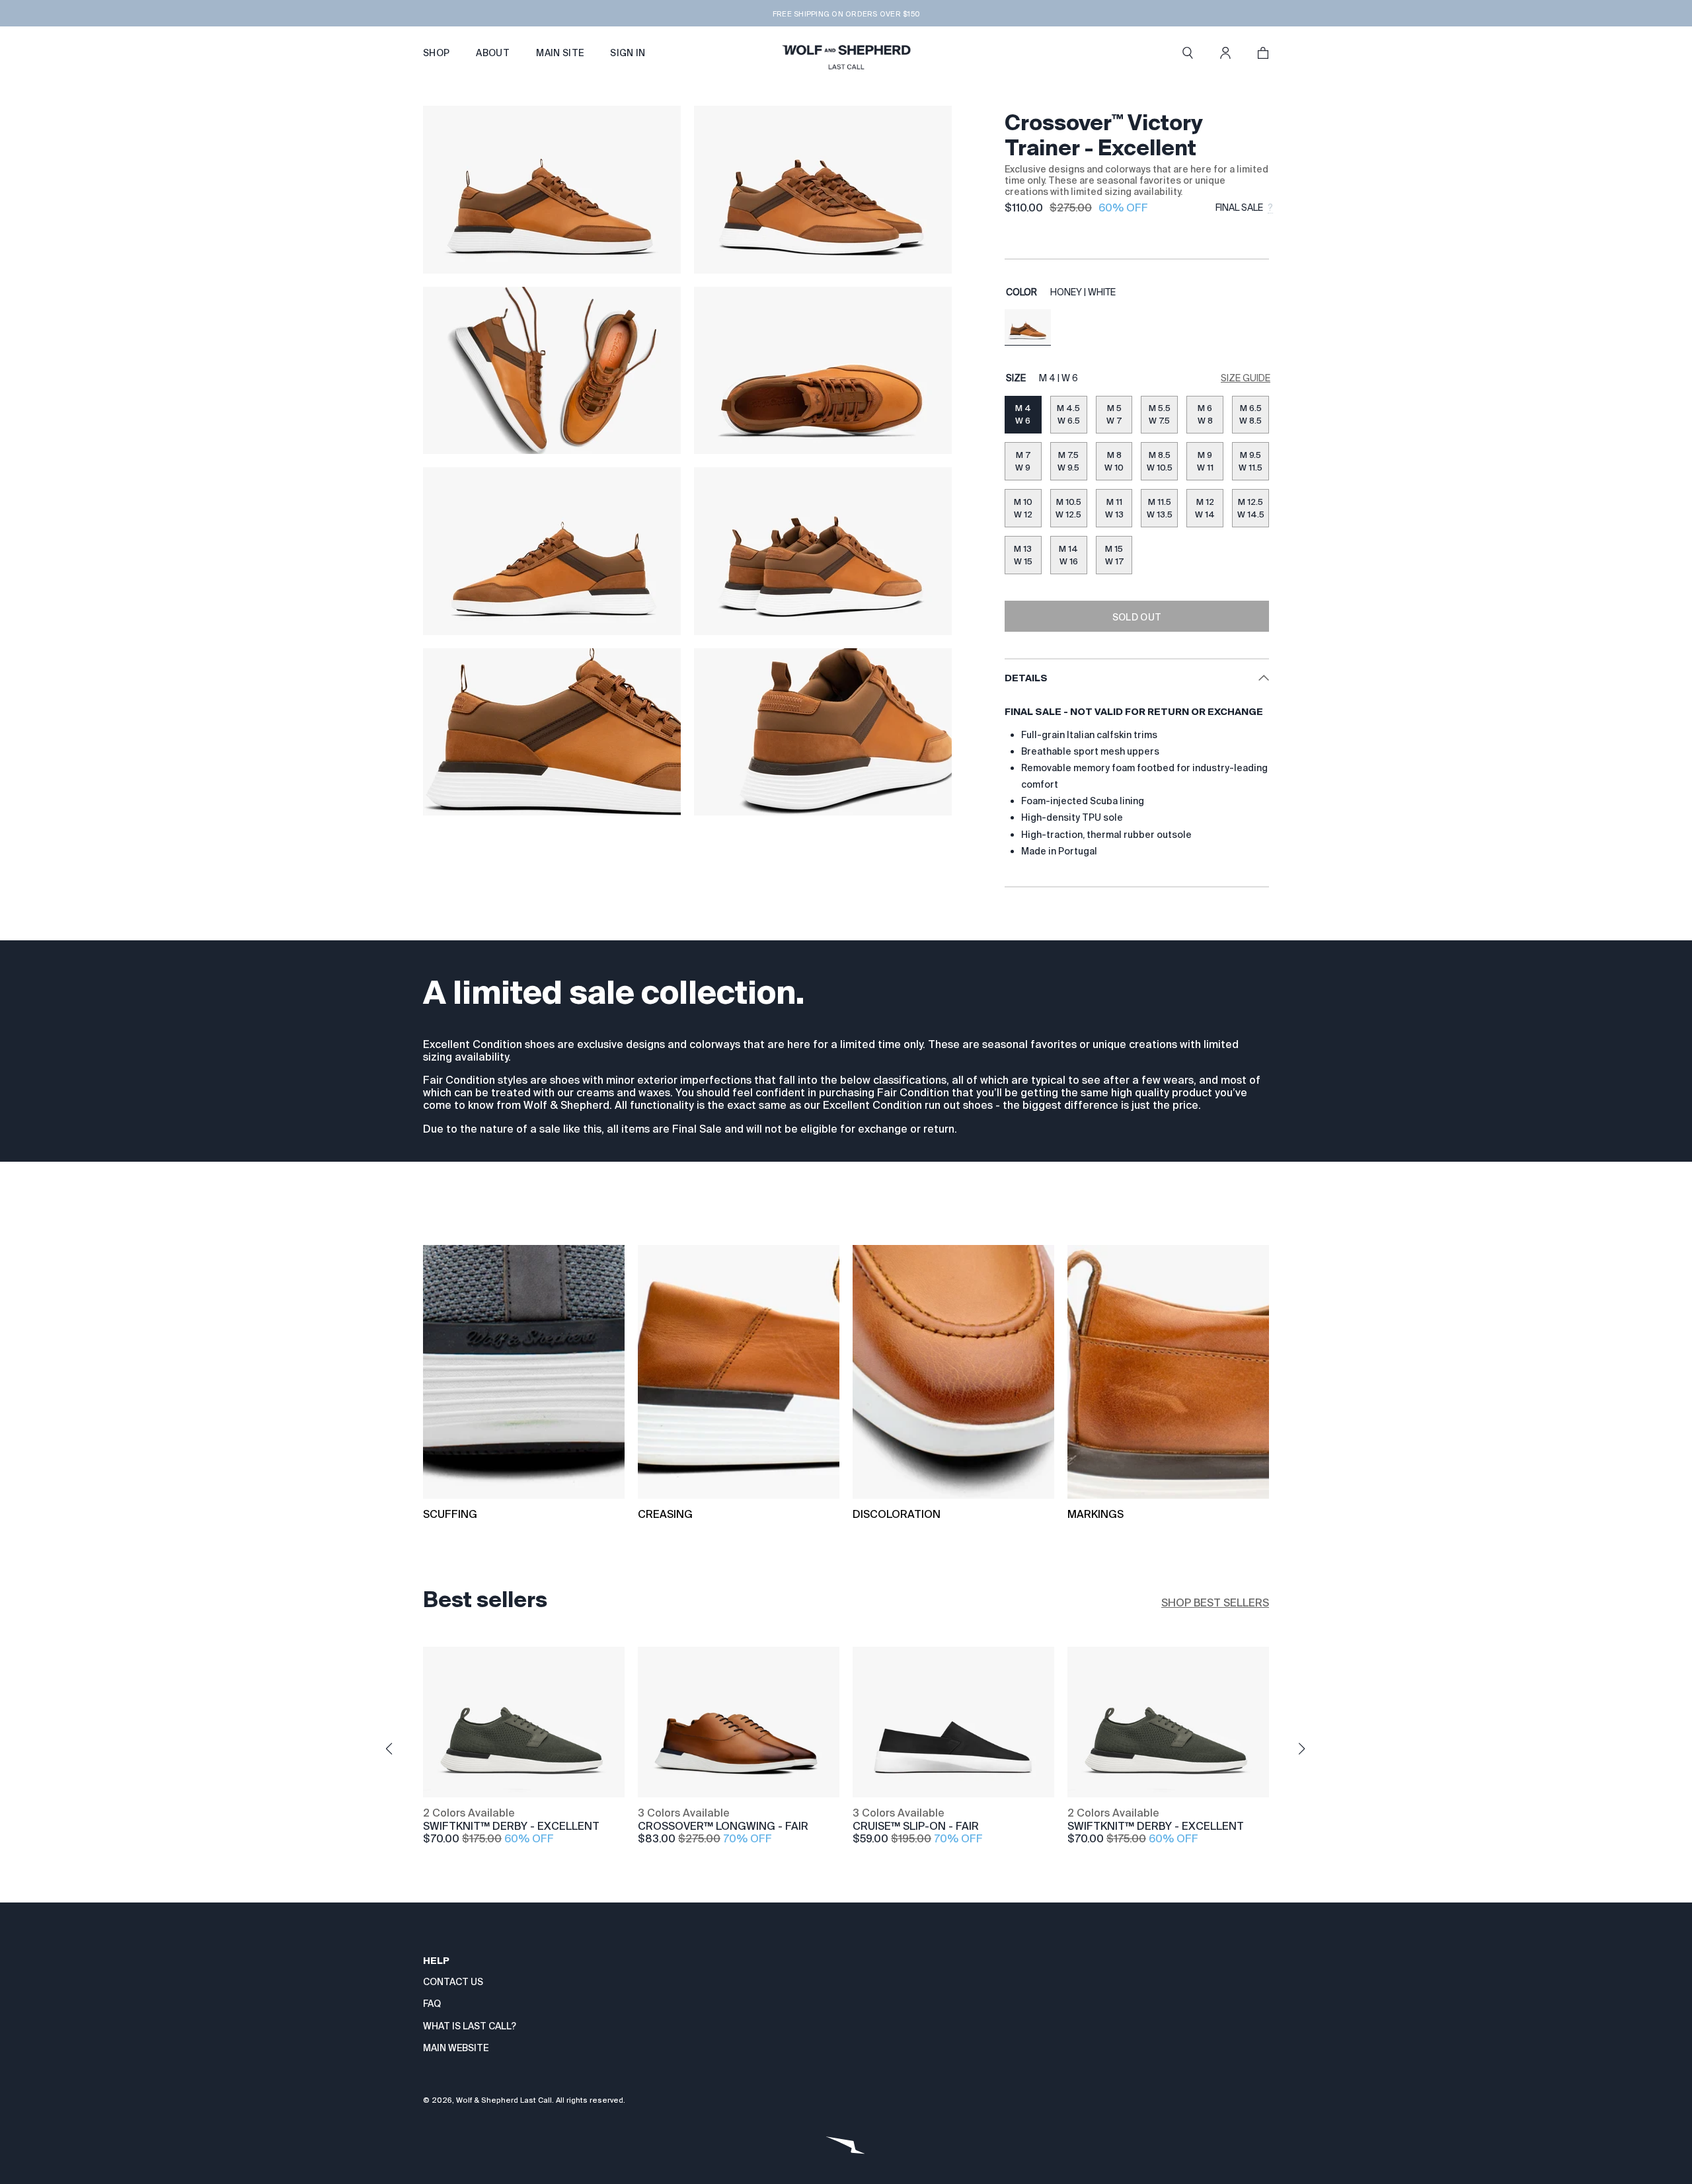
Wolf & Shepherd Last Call (504, 2100)
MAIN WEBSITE (456, 2048)
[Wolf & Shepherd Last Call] (846, 53)
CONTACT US (453, 1982)
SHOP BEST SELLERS (1215, 1603)
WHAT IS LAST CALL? (470, 2026)
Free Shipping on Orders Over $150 (846, 14)
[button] (1188, 53)
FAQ (432, 2004)
